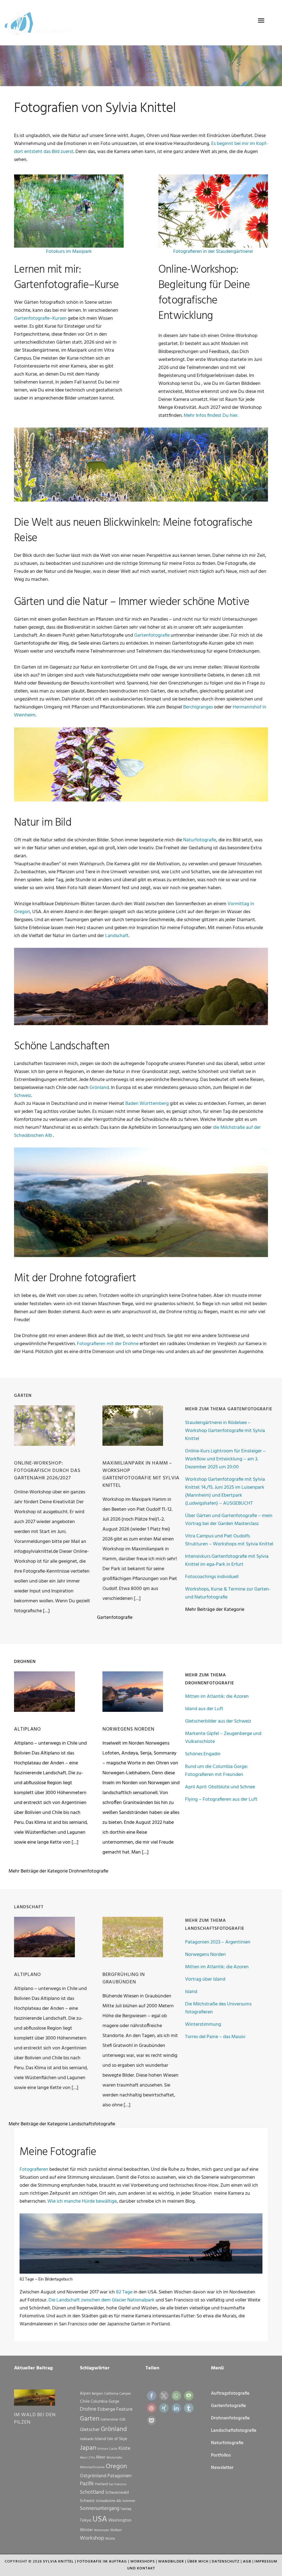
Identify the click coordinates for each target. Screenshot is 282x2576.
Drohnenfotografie (230, 2418)
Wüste (110, 2539)
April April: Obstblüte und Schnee (220, 1787)
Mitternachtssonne (92, 2467)
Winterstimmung (203, 2025)
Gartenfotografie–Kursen (40, 318)
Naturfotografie (200, 840)
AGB (247, 2562)
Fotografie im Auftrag (102, 2562)
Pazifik (87, 2484)
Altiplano (28, 1729)
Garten (90, 2419)
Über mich (198, 2562)
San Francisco (118, 2485)
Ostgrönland (93, 2476)
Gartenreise (109, 2420)
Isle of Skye (117, 2439)
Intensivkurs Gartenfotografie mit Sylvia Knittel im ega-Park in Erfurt (227, 1561)
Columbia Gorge (105, 2402)
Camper (125, 2394)
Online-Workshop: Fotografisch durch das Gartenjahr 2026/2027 (47, 1471)
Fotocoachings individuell (212, 1577)
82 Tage (124, 2292)
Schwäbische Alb (109, 2501)
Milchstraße (114, 2458)
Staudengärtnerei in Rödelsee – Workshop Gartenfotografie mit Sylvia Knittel (225, 1431)
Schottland (92, 2492)
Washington (120, 2520)
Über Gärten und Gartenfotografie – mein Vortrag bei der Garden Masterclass (229, 1520)
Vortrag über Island (205, 1979)
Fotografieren (34, 2170)
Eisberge (106, 2409)
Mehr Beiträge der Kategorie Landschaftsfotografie (62, 2124)
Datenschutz (226, 2562)
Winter (86, 2530)
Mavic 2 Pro (87, 2458)
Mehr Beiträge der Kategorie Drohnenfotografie (58, 1871)
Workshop (92, 2538)
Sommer (129, 2501)
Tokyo (86, 2520)
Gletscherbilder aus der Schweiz (218, 1721)
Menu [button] (261, 21)
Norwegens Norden (128, 1729)
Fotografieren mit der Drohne (108, 1344)
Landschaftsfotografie (234, 2431)
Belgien (97, 2394)
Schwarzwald (117, 2493)
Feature (124, 2409)
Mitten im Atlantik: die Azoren (217, 1697)
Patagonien (120, 2476)
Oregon (116, 2467)
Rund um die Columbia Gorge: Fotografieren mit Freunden (216, 1771)
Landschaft (117, 936)
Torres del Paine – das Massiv (215, 2037)
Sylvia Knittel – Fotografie (42, 23)
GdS (122, 2420)
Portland (101, 2484)
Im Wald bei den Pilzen (35, 2419)
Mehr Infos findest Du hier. (211, 416)
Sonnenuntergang (100, 2509)
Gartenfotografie (152, 635)
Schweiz (23, 1096)
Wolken (116, 2530)
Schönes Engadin (203, 1754)
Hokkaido (87, 2439)
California (111, 2394)
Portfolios (221, 2455)
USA (100, 2519)
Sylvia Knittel (58, 2562)
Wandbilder (171, 2562)
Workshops (143, 2562)
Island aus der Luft (204, 1709)
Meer (101, 2457)
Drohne (88, 2409)
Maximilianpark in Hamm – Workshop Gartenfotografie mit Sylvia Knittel (141, 1474)
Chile (85, 2402)
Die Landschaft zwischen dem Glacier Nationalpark (101, 2300)
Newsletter (222, 2468)
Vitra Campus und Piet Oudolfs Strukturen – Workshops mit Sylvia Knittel (229, 1540)
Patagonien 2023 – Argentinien (218, 1942)
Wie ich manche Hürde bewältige (82, 2201)
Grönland (99, 1088)
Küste (124, 2448)
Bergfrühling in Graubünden (124, 1978)
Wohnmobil (101, 2530)
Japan (88, 2448)
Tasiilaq (126, 2509)
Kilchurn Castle (107, 2449)
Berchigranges (198, 707)
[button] (152, 2396)
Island (191, 1992)
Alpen (85, 2394)
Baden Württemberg (147, 1104)
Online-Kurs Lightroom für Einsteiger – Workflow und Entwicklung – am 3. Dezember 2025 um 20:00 (225, 1459)
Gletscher (90, 2430)
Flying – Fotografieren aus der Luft (221, 1799)
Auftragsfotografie (230, 2393)
